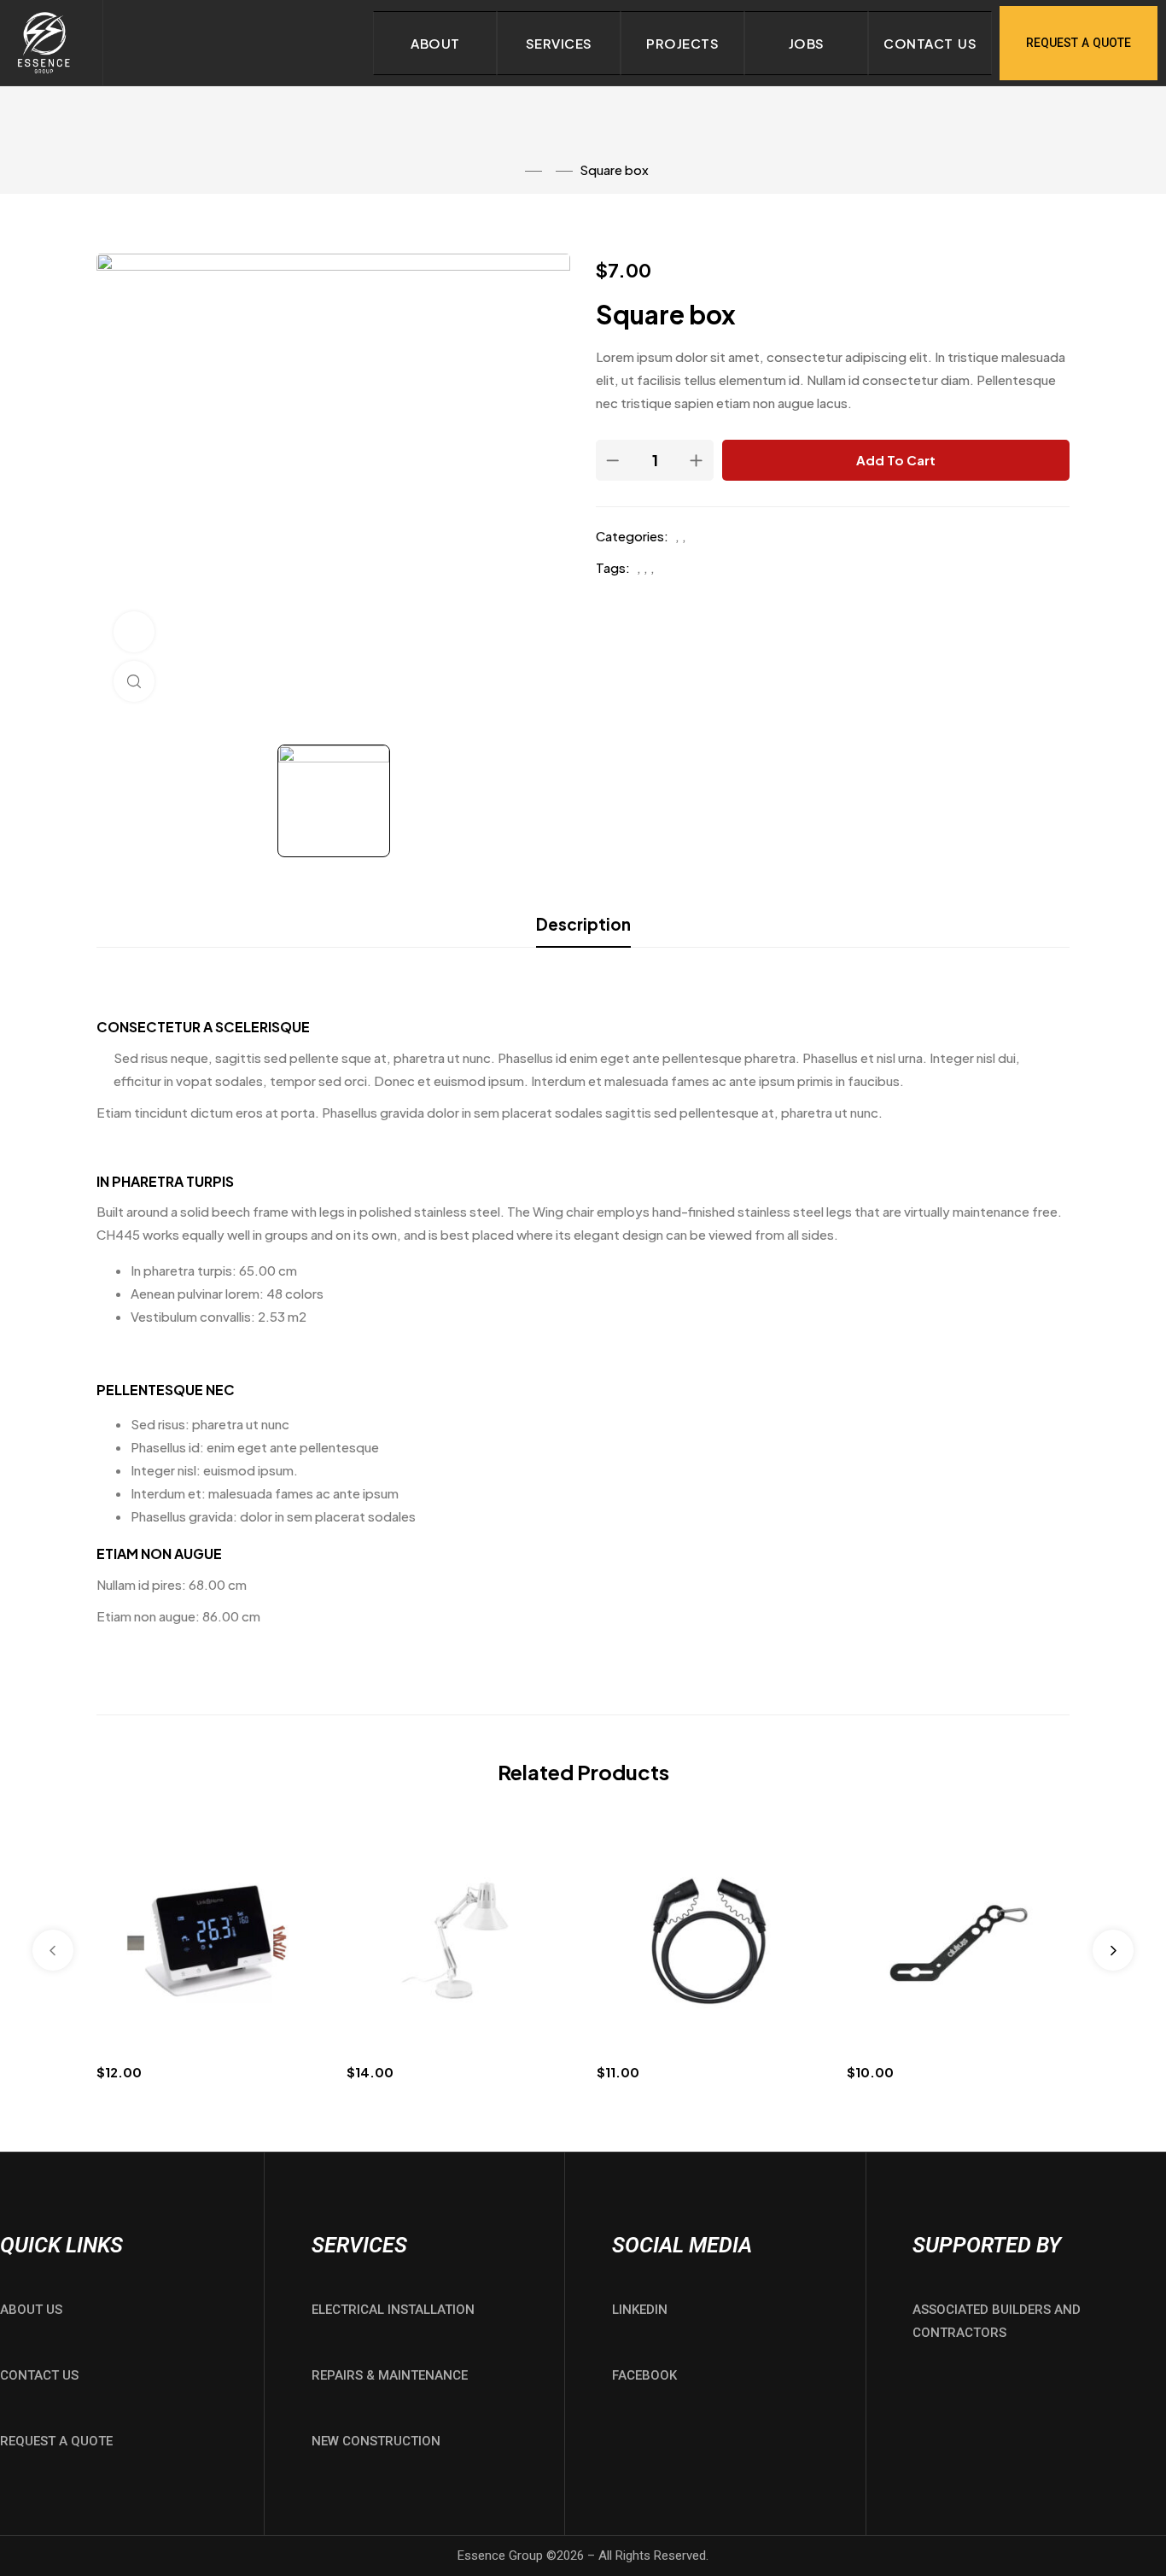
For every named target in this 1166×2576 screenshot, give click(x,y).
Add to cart (896, 460)
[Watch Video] (134, 632)
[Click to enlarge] (134, 681)
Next (1113, 1950)
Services (559, 43)
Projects (682, 43)
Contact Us (930, 43)
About (435, 43)
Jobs (807, 43)
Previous (53, 1950)
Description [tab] (583, 924)
